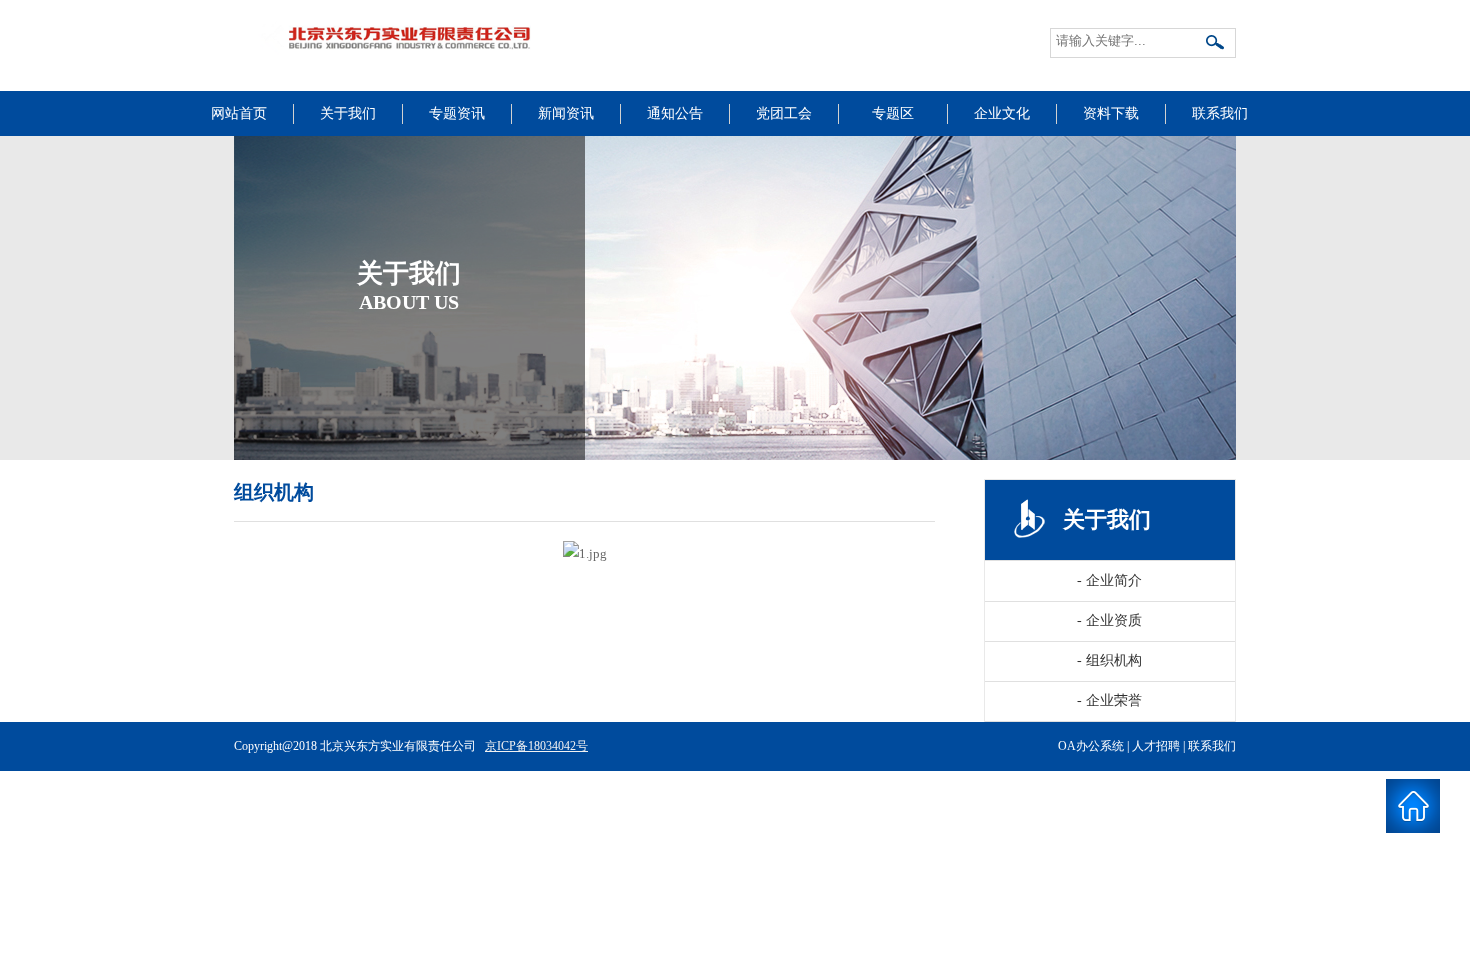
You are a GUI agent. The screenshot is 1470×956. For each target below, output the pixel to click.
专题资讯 (457, 113)
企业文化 (1002, 113)
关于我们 (348, 113)
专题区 (893, 113)
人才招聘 (1156, 746)
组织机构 (1109, 660)
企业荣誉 (1109, 700)
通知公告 (675, 113)
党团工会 (784, 113)
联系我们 (1220, 113)
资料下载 (1111, 113)
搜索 (1216, 44)
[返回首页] (1413, 807)
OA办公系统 (1091, 746)
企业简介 (1109, 580)
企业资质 (1109, 620)
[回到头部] (1413, 863)
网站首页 (239, 113)
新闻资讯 (566, 113)
